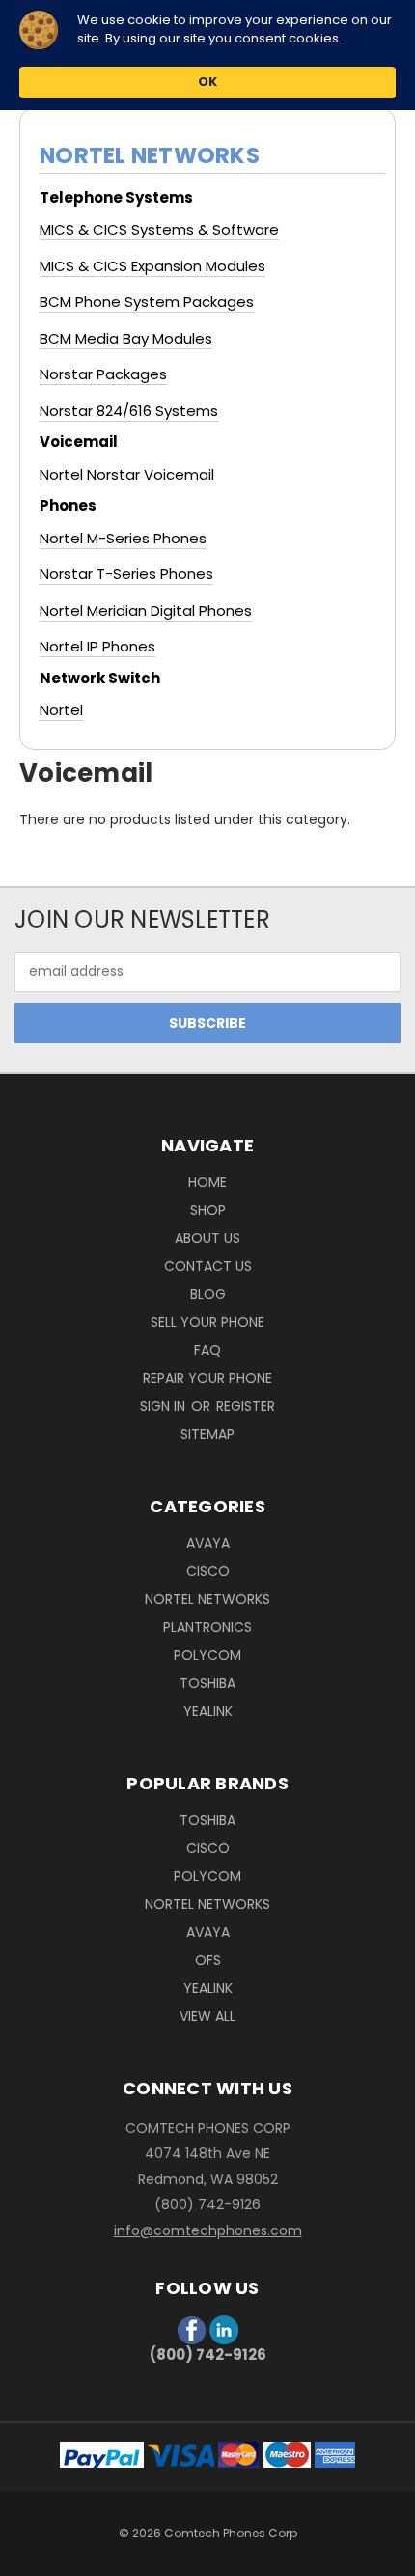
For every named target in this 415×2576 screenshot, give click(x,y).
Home (207, 1182)
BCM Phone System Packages (147, 302)
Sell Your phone (207, 1322)
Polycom (207, 1655)
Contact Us (208, 1266)
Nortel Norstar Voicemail (127, 474)
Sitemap (207, 1434)
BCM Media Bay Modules (126, 338)
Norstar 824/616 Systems (129, 411)
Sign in (165, 1406)
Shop (208, 1210)
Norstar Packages (103, 374)
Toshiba (207, 1683)
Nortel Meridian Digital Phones (146, 610)
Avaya (208, 1543)
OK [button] (207, 82)
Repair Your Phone (207, 1378)
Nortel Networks (207, 1599)
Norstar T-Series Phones (126, 574)
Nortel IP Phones (97, 646)
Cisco (208, 1571)
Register (246, 1406)
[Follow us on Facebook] (193, 2328)
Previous (30, 2557)
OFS (208, 1960)
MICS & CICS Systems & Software (159, 229)
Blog (208, 1294)
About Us (207, 1238)
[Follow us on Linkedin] (224, 2328)
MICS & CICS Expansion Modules (152, 266)
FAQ (207, 1350)
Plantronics (207, 1627)
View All (207, 2016)
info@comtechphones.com (208, 2230)
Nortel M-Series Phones (123, 538)
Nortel (61, 710)
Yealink (208, 1711)
